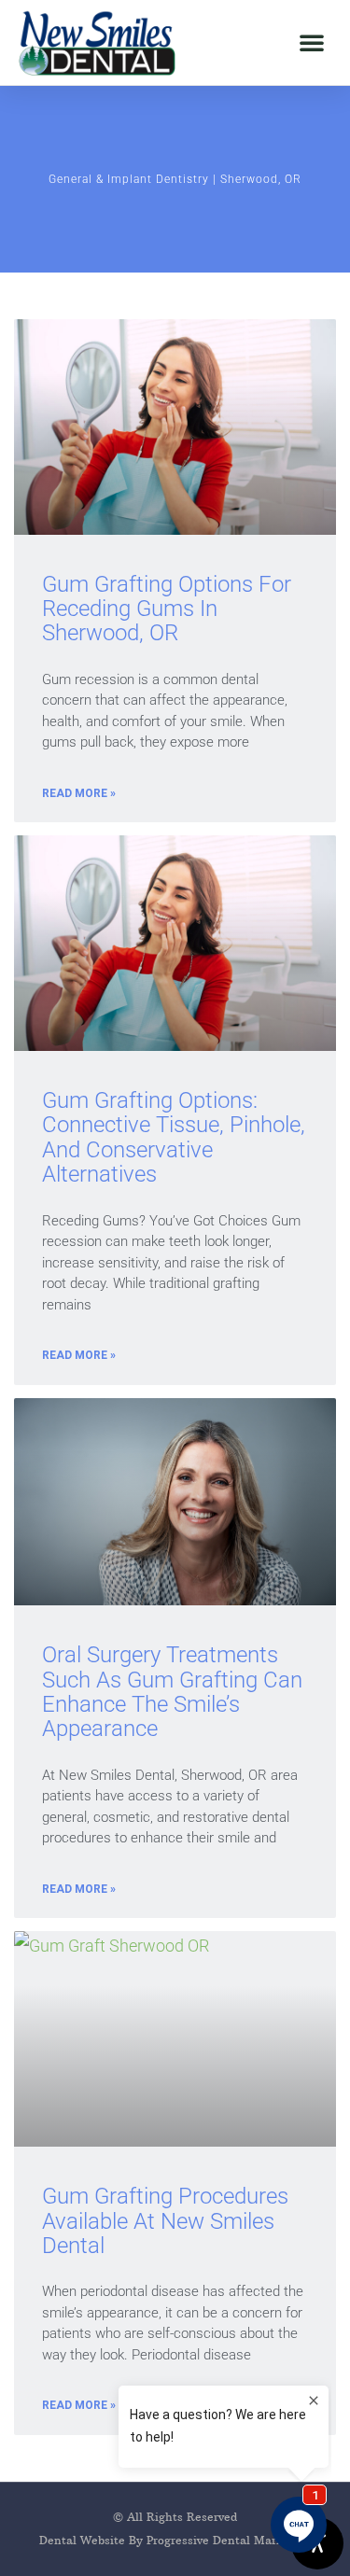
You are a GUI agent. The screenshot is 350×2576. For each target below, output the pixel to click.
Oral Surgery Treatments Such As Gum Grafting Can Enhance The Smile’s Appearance (172, 1692)
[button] (312, 42)
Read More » (79, 793)
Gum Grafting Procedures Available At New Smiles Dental (165, 2221)
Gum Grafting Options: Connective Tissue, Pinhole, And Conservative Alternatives (174, 1137)
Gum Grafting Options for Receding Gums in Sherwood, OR (167, 609)
